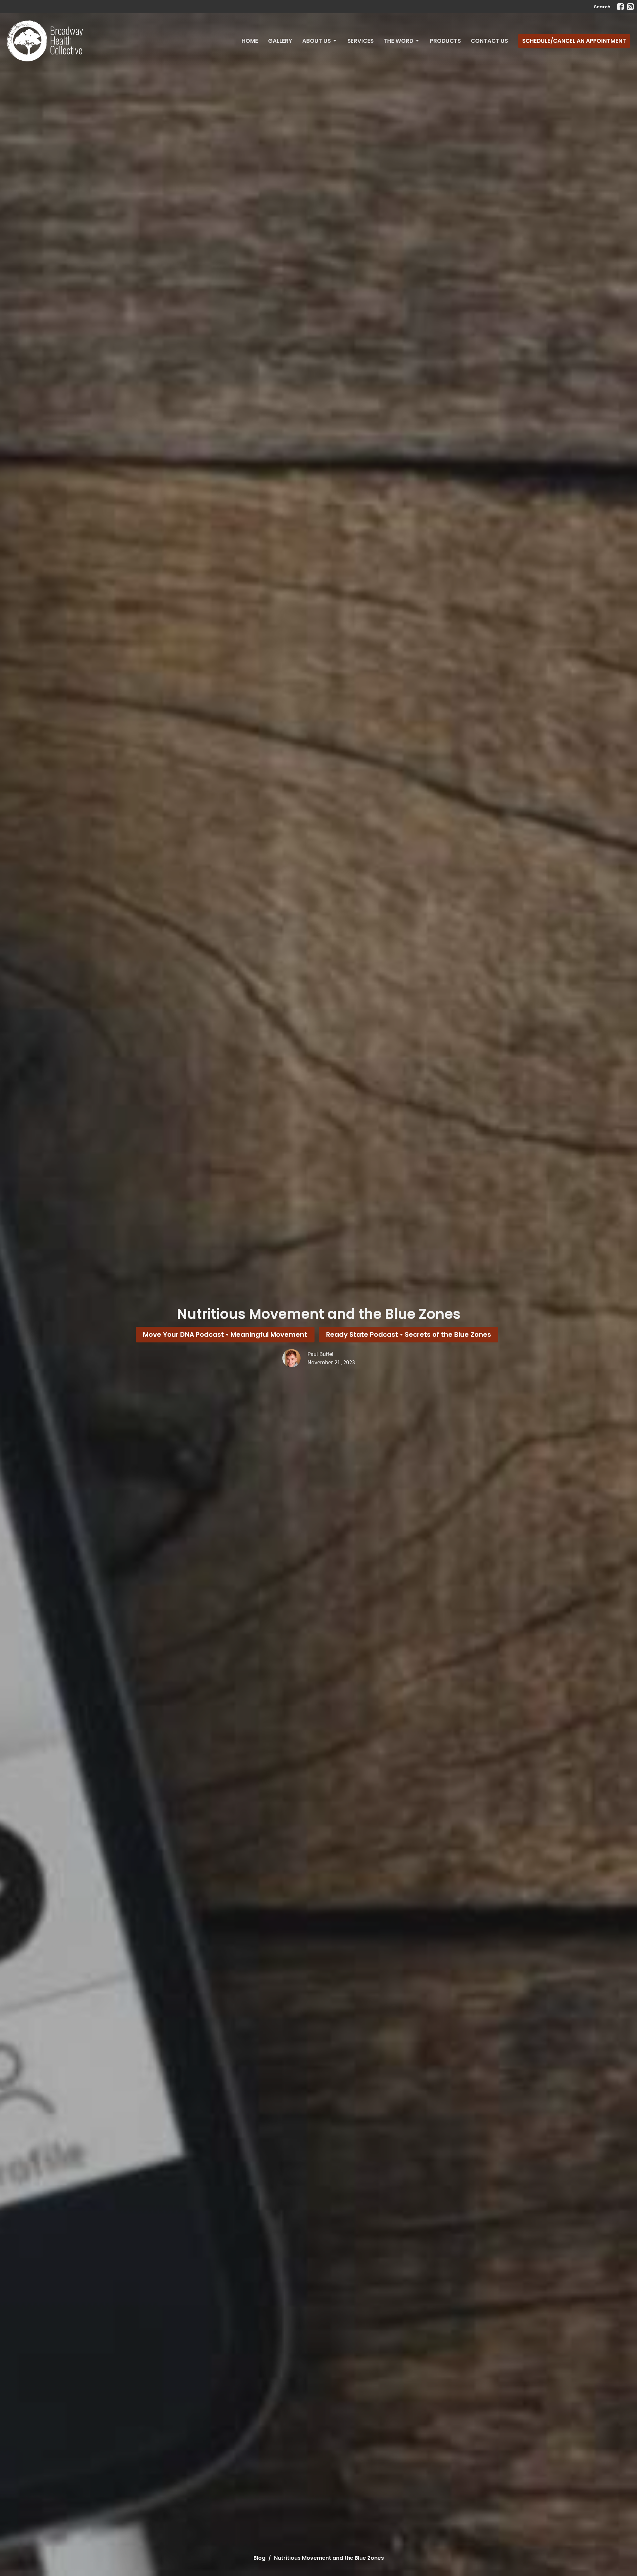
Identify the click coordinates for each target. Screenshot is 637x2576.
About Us (317, 41)
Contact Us (489, 41)
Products (445, 41)
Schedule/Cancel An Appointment (574, 41)
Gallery (280, 41)
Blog (259, 2558)
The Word (398, 41)
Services (360, 41)
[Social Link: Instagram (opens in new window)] (630, 7)
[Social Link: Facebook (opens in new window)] (620, 7)
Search (602, 7)
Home (250, 41)
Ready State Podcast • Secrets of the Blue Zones (409, 1334)
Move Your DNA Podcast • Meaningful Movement (225, 1334)
